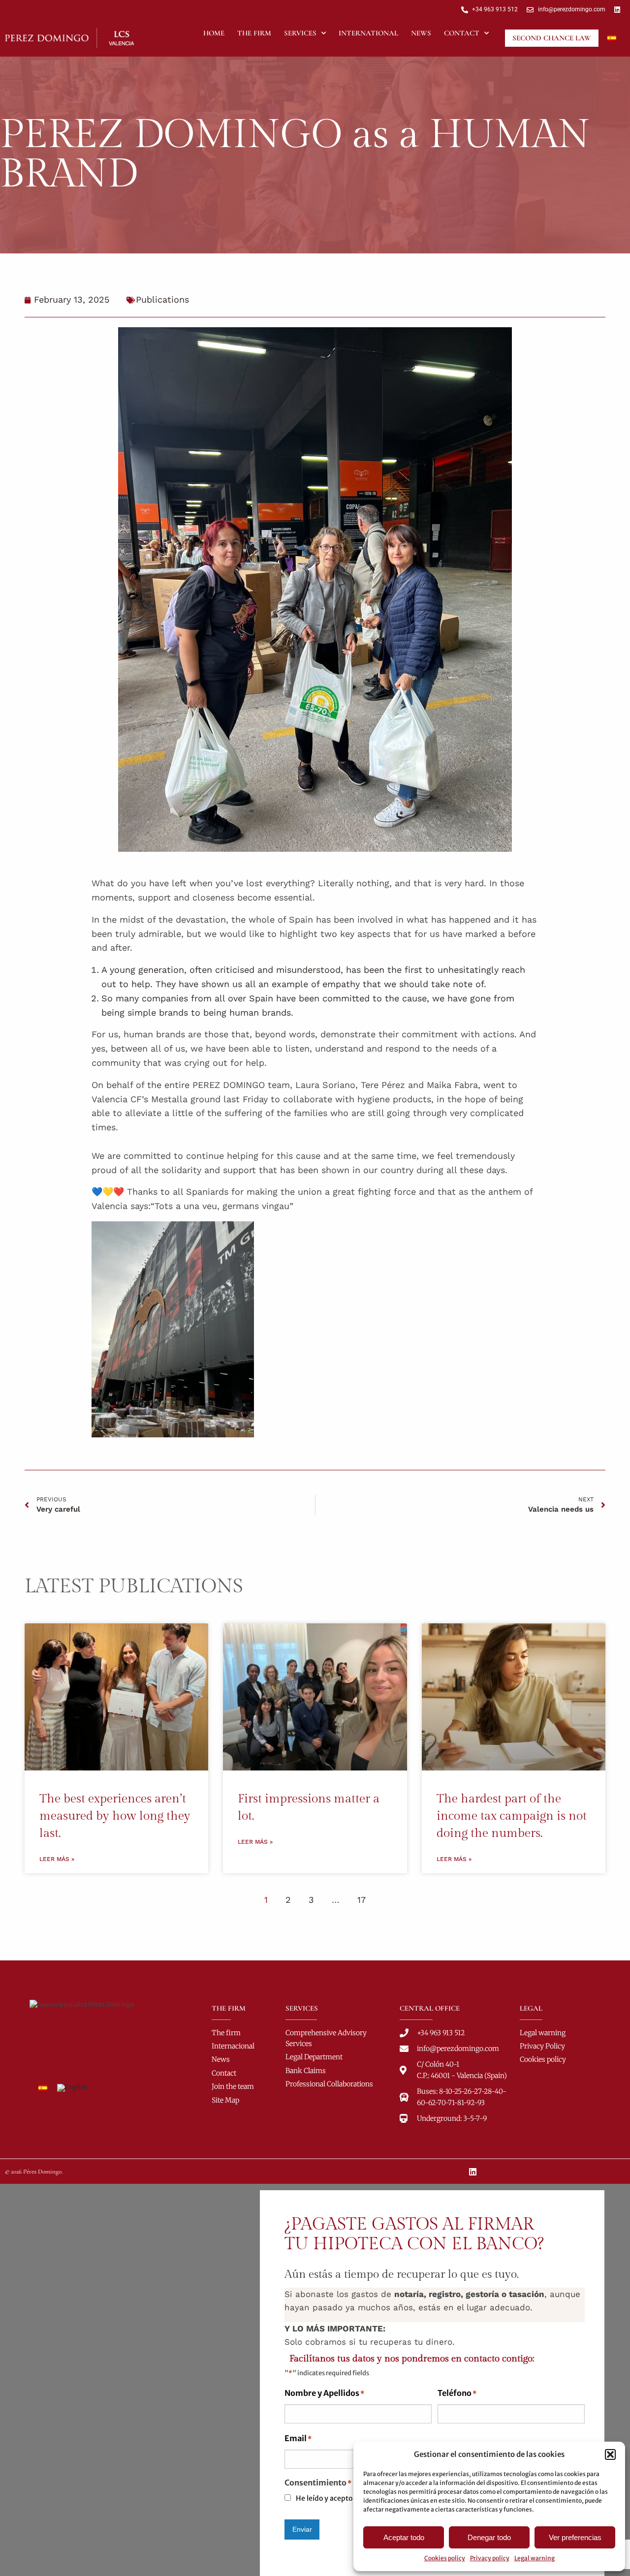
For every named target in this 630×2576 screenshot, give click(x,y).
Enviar (302, 2529)
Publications (162, 299)
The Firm (254, 33)
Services (300, 33)
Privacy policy (490, 2558)
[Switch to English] (72, 2088)
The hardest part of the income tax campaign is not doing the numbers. (512, 1816)
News (421, 33)
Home (214, 33)
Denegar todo (489, 2537)
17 (362, 1900)
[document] (315, 2380)
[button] (610, 2454)
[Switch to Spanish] (612, 38)
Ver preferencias (575, 2537)
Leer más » (57, 1859)
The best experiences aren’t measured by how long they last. (115, 1816)
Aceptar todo (404, 2537)
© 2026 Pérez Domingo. (34, 2172)
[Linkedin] (473, 2172)
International (368, 33)
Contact (462, 33)
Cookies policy (445, 2558)
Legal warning (535, 2558)
